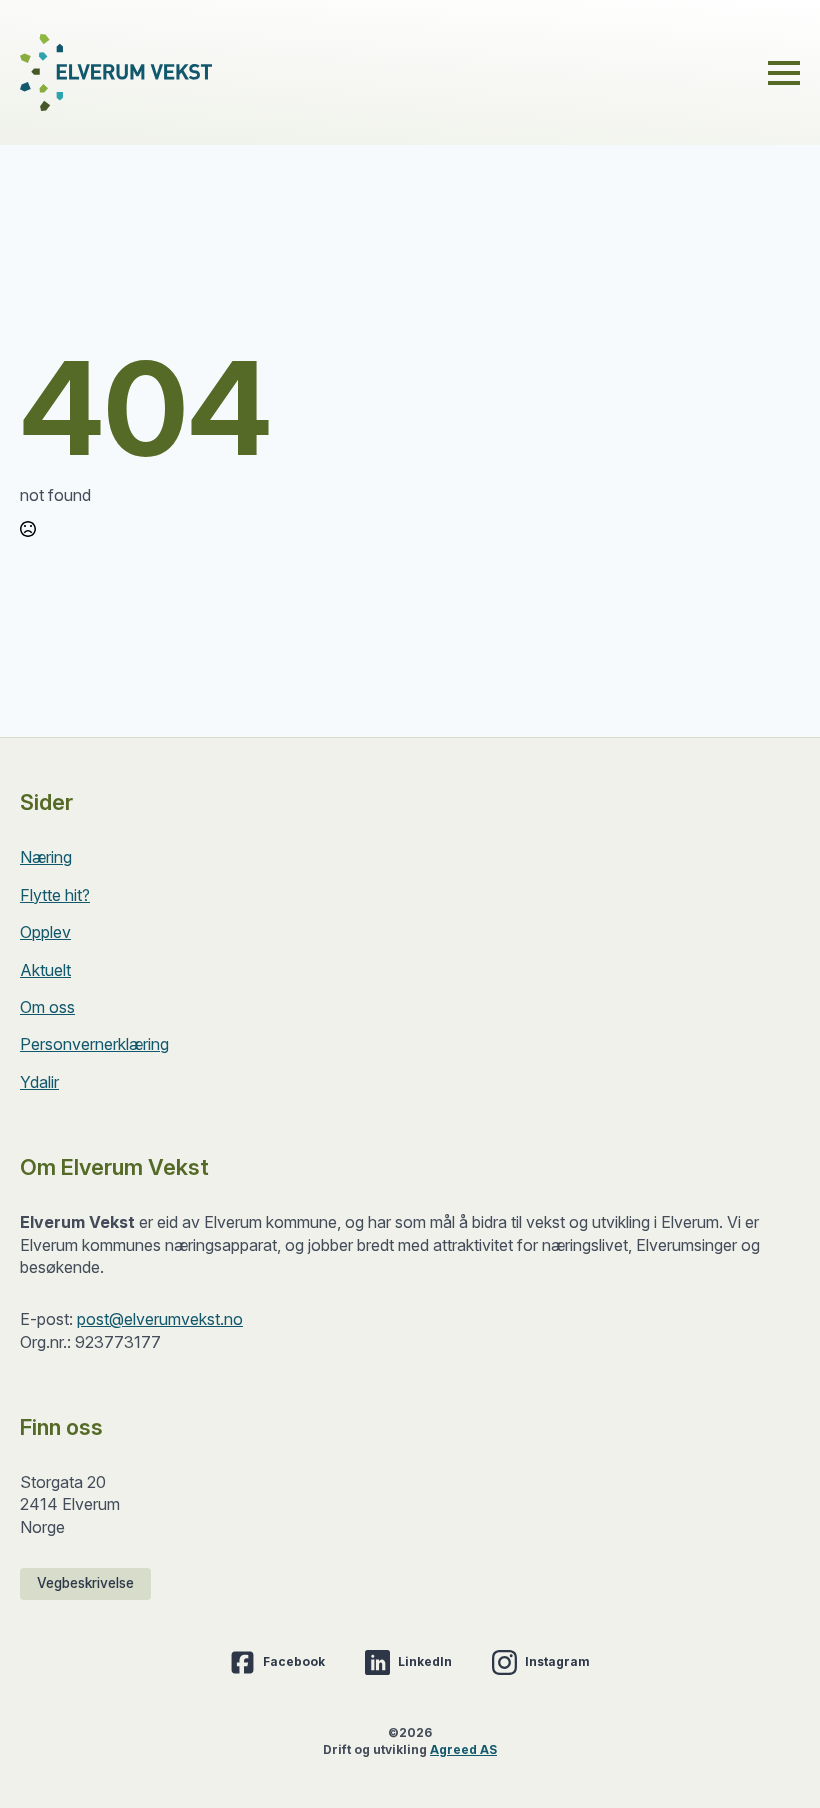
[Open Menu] (784, 73)
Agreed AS (463, 1749)
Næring (46, 857)
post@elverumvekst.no (160, 1319)
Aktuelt (45, 970)
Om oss (47, 1007)
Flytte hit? (55, 895)
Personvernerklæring (94, 1044)
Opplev (45, 932)
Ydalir (39, 1082)
